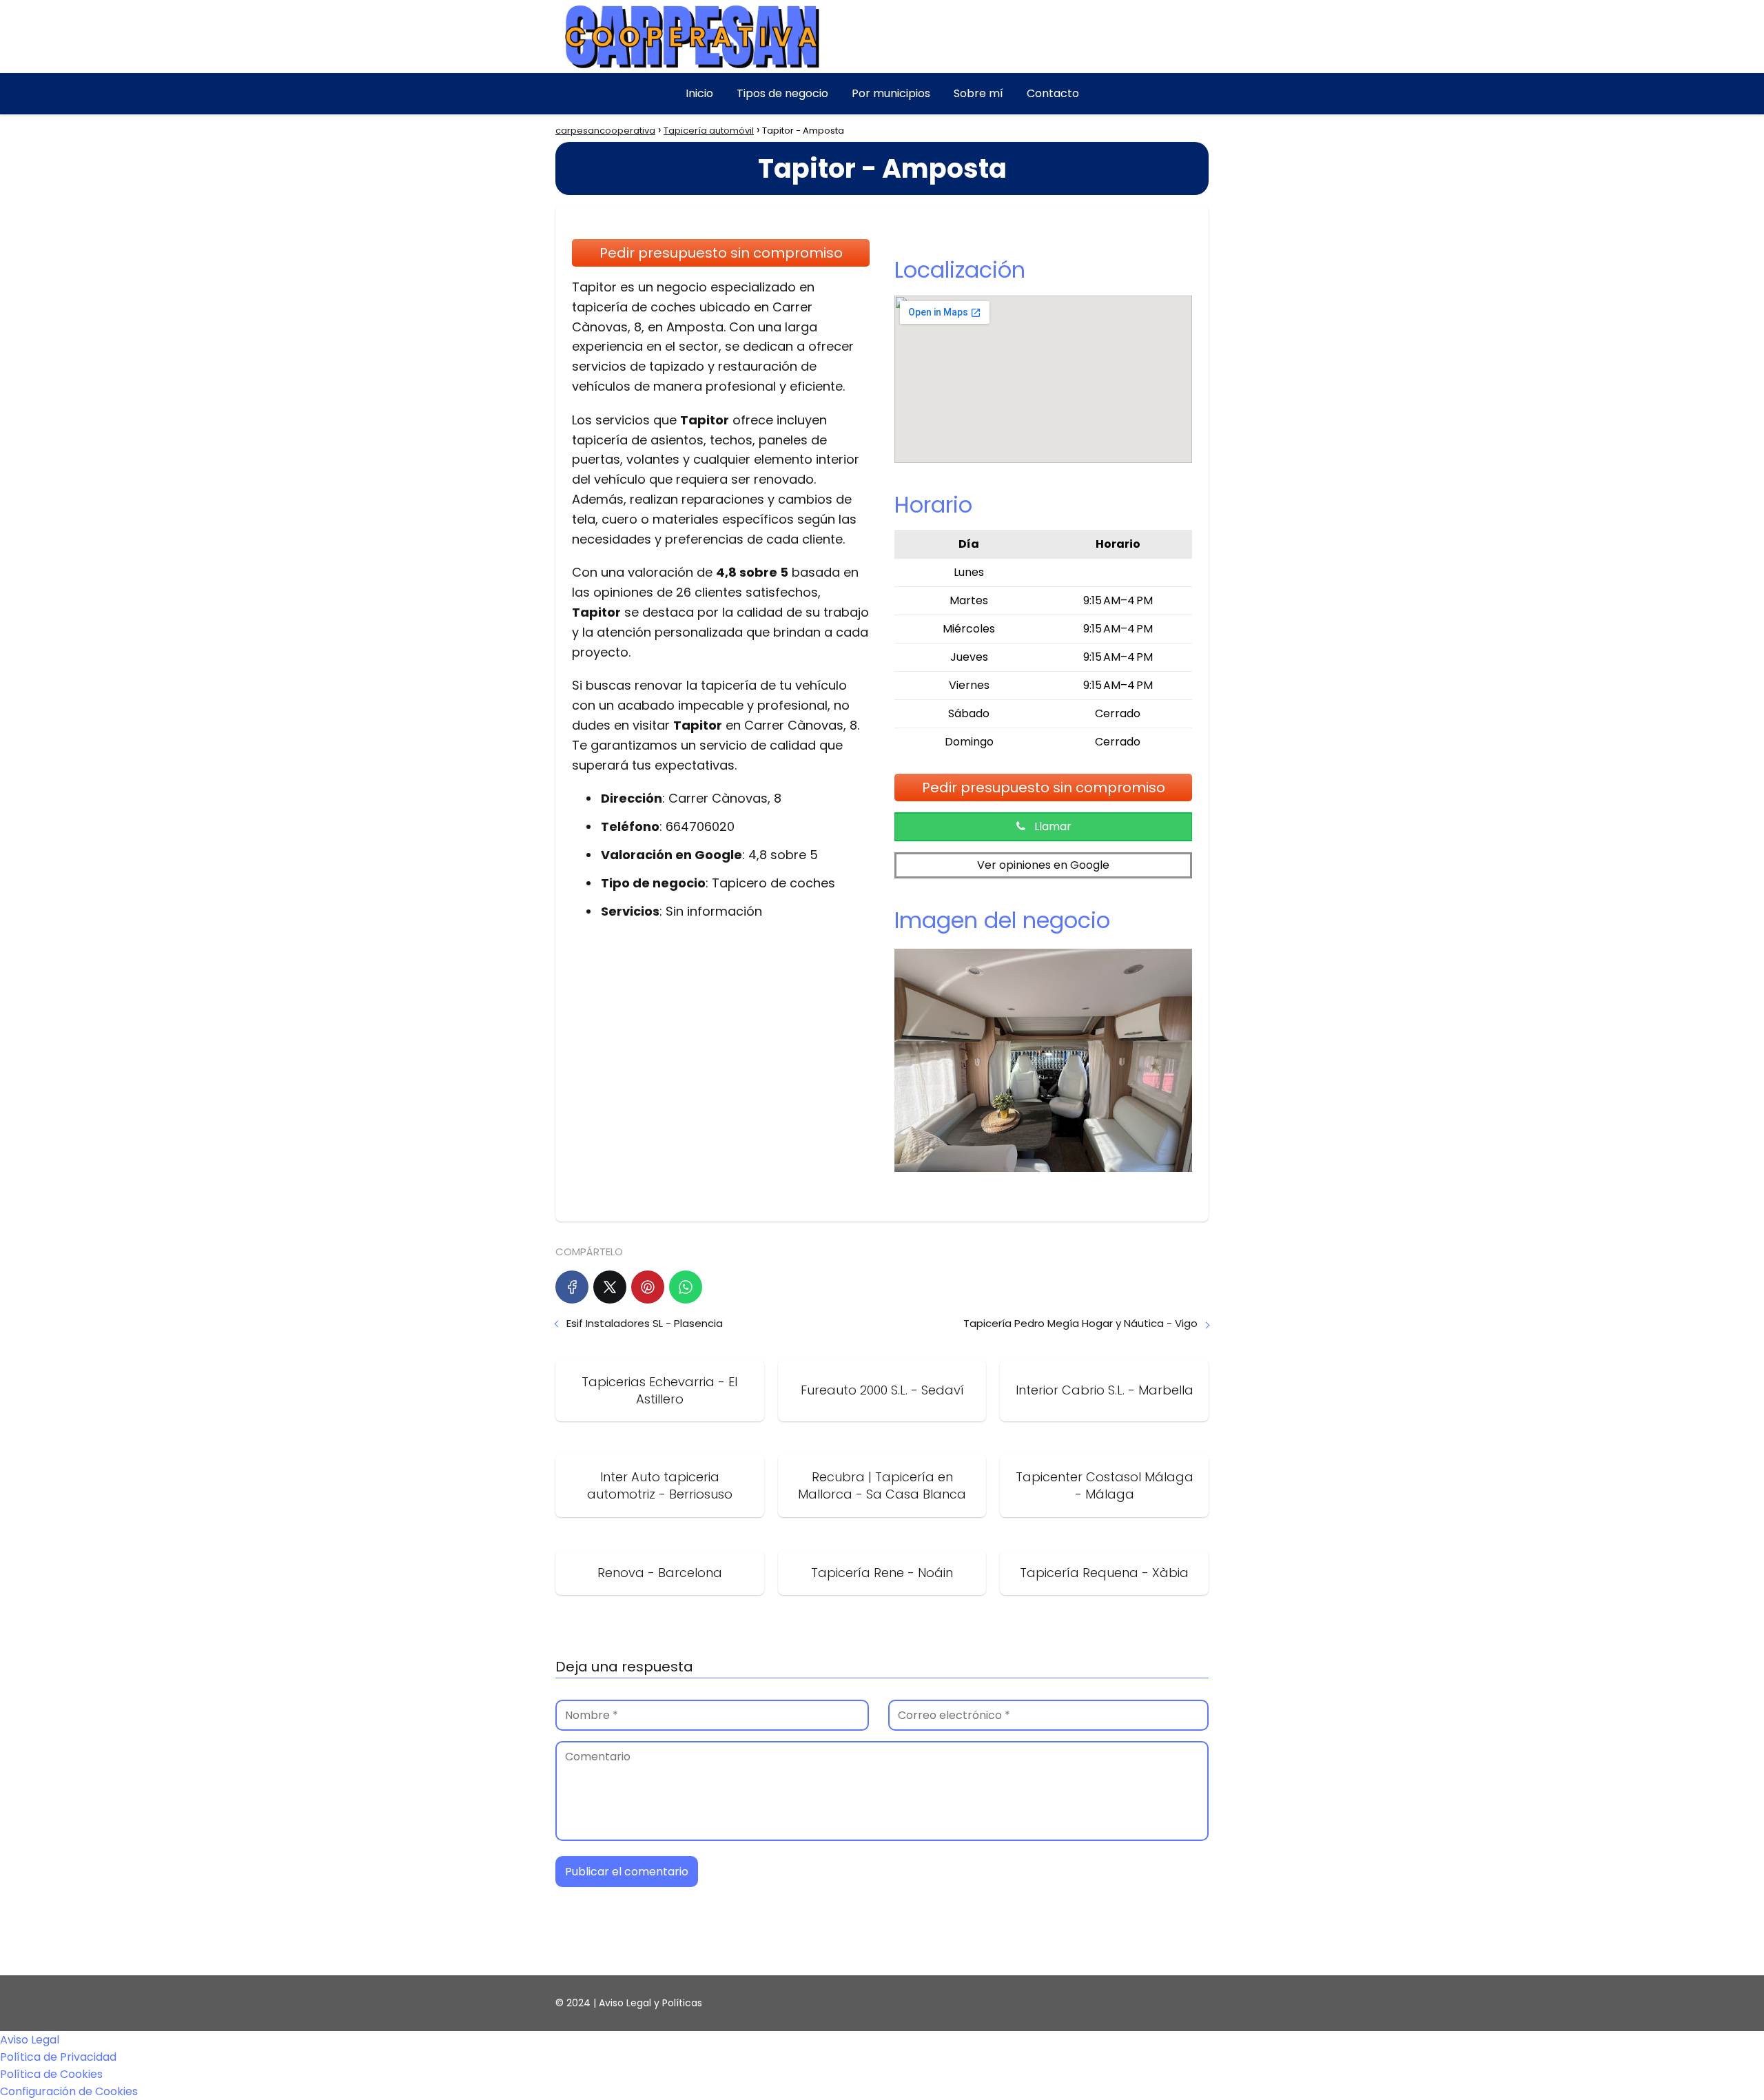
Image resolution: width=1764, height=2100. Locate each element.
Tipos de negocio (782, 93)
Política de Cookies (51, 2074)
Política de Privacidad (58, 2057)
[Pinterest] (648, 1287)
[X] (610, 1287)
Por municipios (891, 93)
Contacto (1053, 93)
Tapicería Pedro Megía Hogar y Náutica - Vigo (1080, 1323)
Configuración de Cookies (69, 2091)
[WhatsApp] (686, 1287)
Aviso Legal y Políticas (650, 2003)
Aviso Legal (30, 2040)
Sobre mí (978, 93)
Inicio (699, 93)
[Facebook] (572, 1287)
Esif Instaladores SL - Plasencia (645, 1323)
